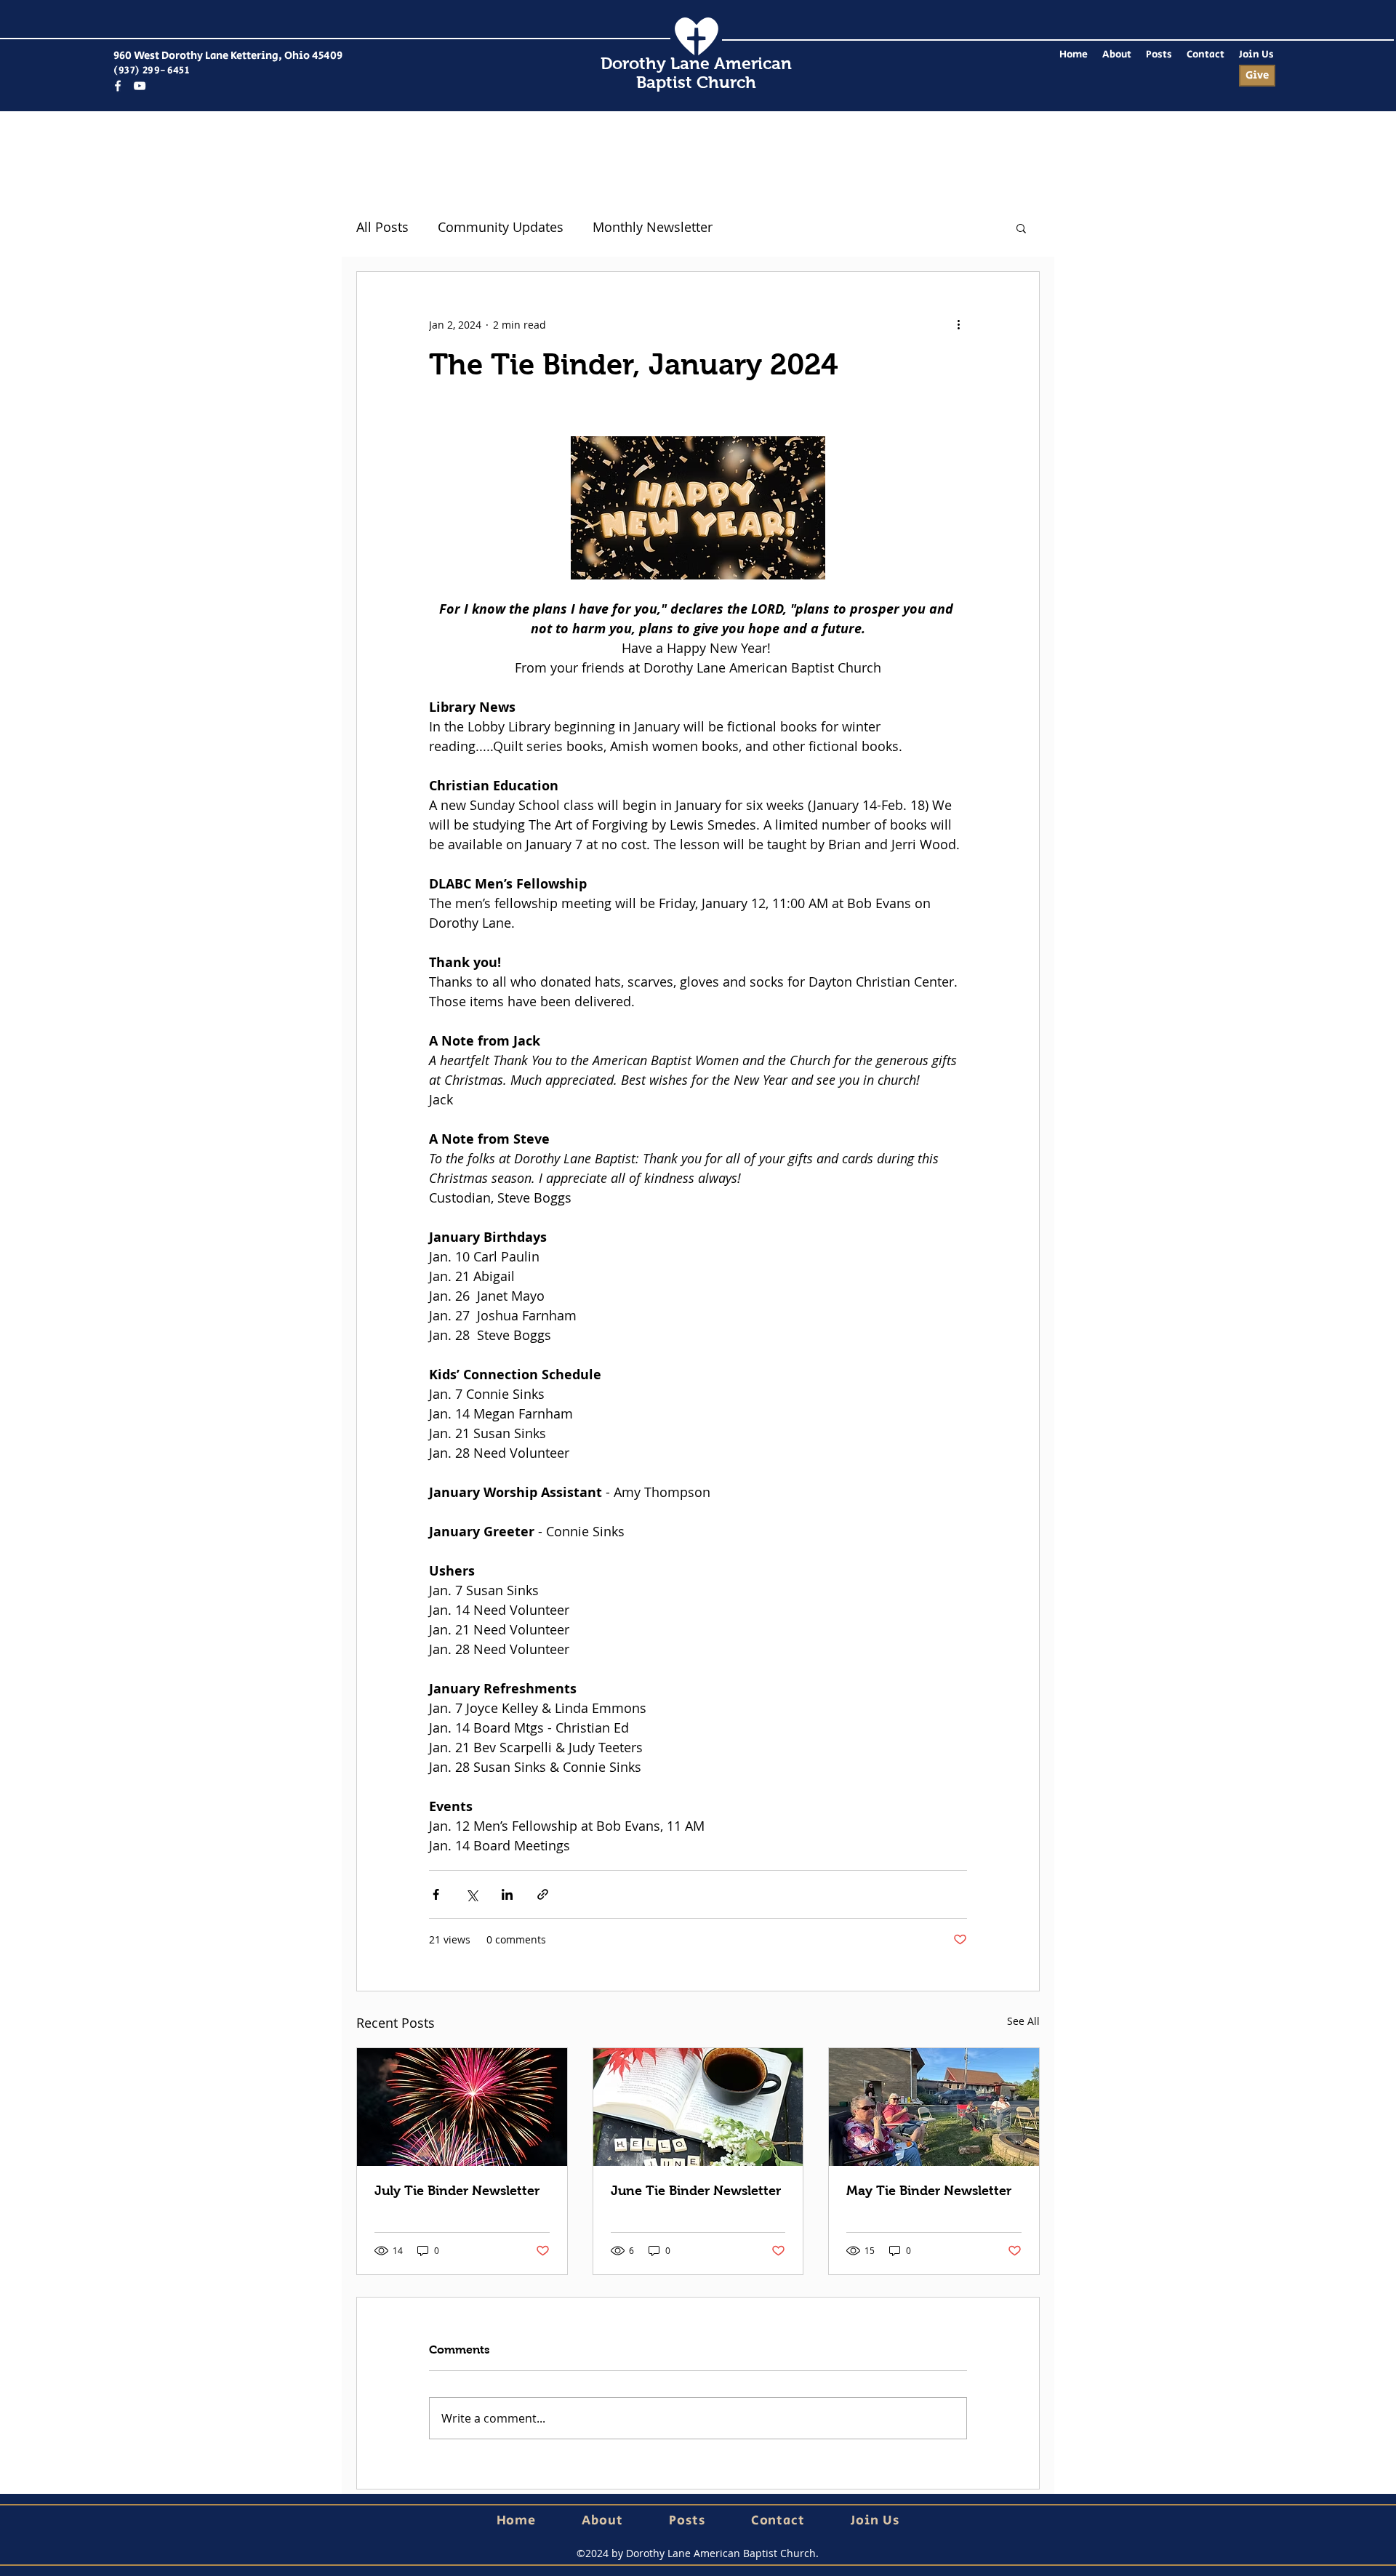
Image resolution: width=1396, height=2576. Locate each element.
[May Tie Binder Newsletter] (934, 2107)
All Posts (382, 227)
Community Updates (501, 227)
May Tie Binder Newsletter (929, 2191)
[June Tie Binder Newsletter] (698, 2107)
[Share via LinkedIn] (507, 1894)
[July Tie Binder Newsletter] (462, 2107)
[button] (1021, 228)
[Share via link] (543, 1894)
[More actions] (958, 324)
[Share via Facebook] (436, 1894)
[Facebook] (118, 86)
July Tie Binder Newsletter (457, 2191)
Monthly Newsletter (653, 227)
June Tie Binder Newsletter (696, 2191)
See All (1023, 2021)
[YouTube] (140, 86)
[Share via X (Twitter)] (472, 1894)
